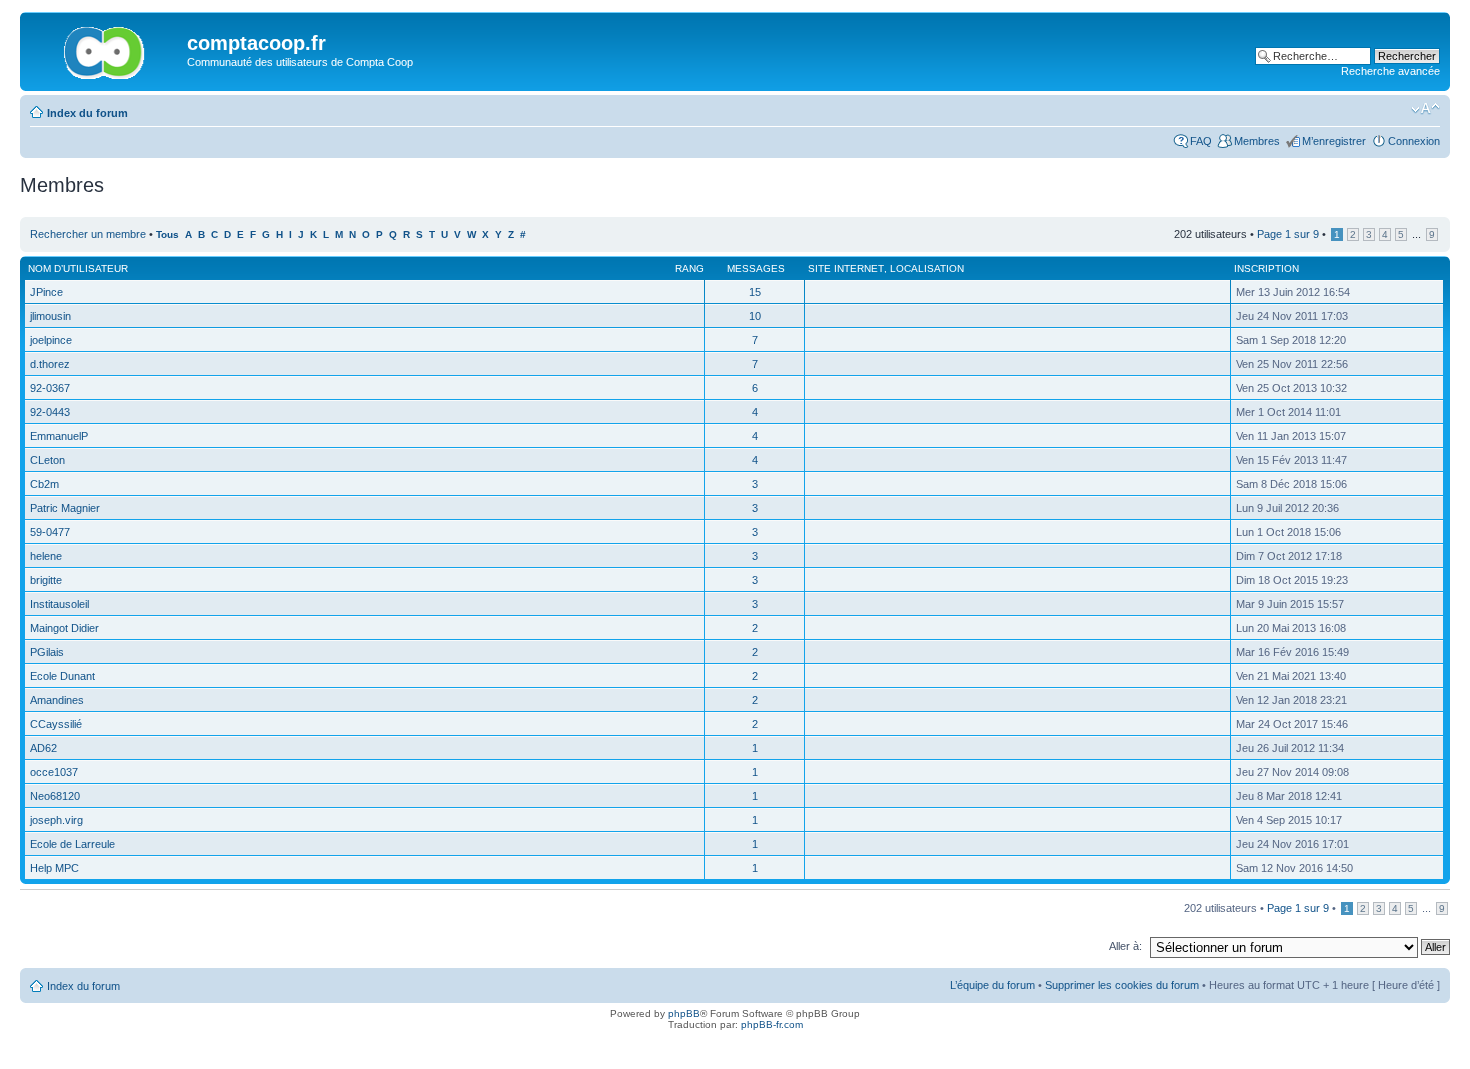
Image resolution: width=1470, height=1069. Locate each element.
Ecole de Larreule (72, 844)
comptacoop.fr (256, 43)
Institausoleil (59, 604)
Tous (167, 234)
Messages (756, 268)
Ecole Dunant (62, 676)
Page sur (1288, 234)
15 (755, 292)
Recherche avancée (1390, 71)
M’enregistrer (1334, 141)
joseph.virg (56, 820)
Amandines (57, 700)
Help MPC (54, 868)
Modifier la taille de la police (1425, 109)
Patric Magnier (65, 508)
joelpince (51, 340)
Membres (1257, 141)
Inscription (1266, 268)
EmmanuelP (59, 436)
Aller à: (1125, 946)
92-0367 (50, 388)
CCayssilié (56, 724)
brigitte (46, 580)
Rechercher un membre (88, 234)
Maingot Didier (64, 628)
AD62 (43, 748)
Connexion (1414, 141)
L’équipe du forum (992, 985)
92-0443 (50, 412)
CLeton (47, 460)
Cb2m (44, 484)
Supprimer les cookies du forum (1122, 985)
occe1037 (54, 772)
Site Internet (846, 268)
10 (755, 316)
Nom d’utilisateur (78, 268)
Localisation (927, 268)
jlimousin (50, 316)
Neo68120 (55, 796)
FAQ (1201, 141)
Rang (689, 268)
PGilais (47, 652)
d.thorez (50, 364)
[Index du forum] (106, 49)
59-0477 (50, 532)
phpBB (684, 1013)
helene (46, 556)
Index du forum (87, 113)
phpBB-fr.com (772, 1024)
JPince (46, 292)
